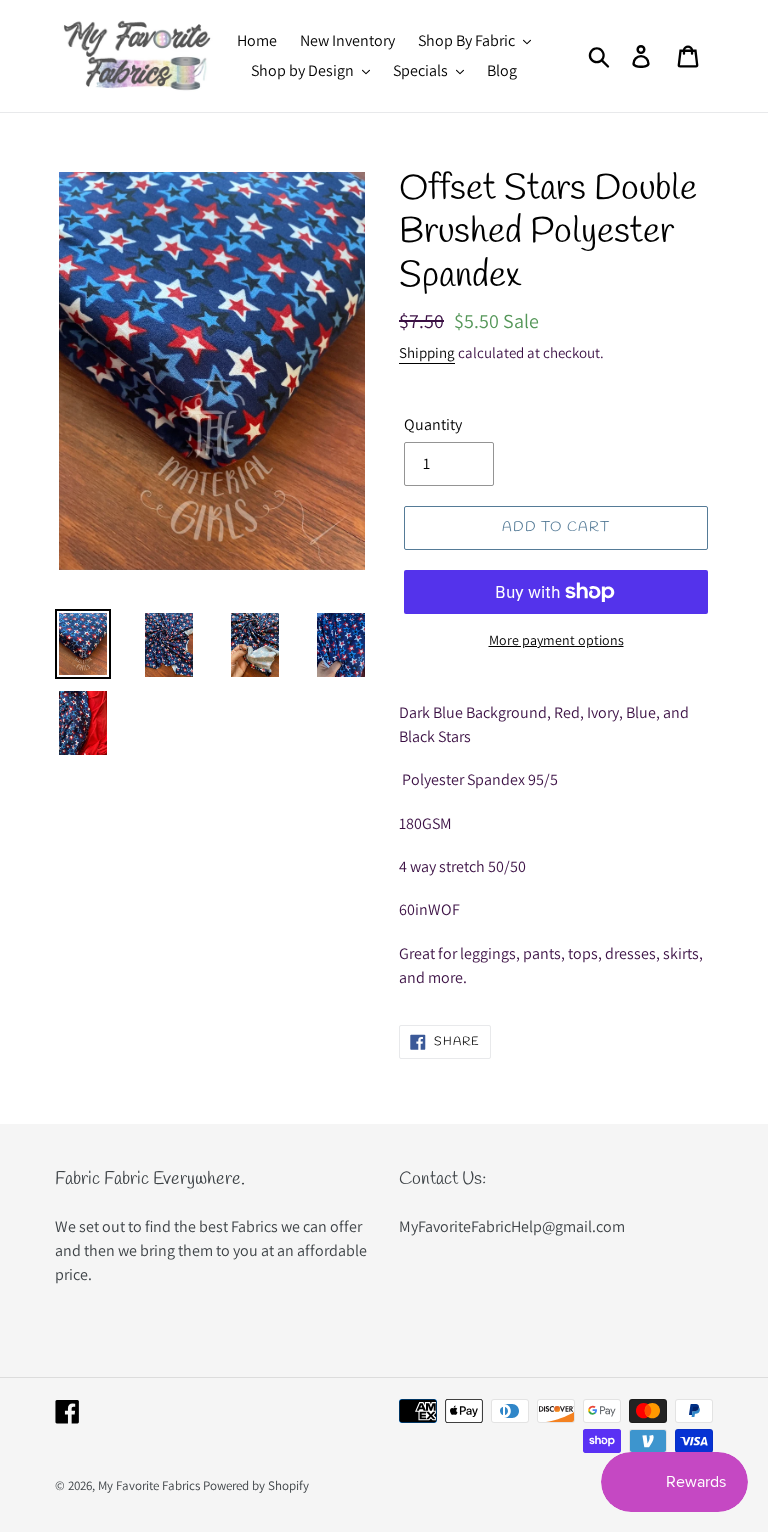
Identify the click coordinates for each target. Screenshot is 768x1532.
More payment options (556, 640)
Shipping (427, 352)
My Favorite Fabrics (149, 1485)
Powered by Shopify (256, 1485)
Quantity (433, 424)
